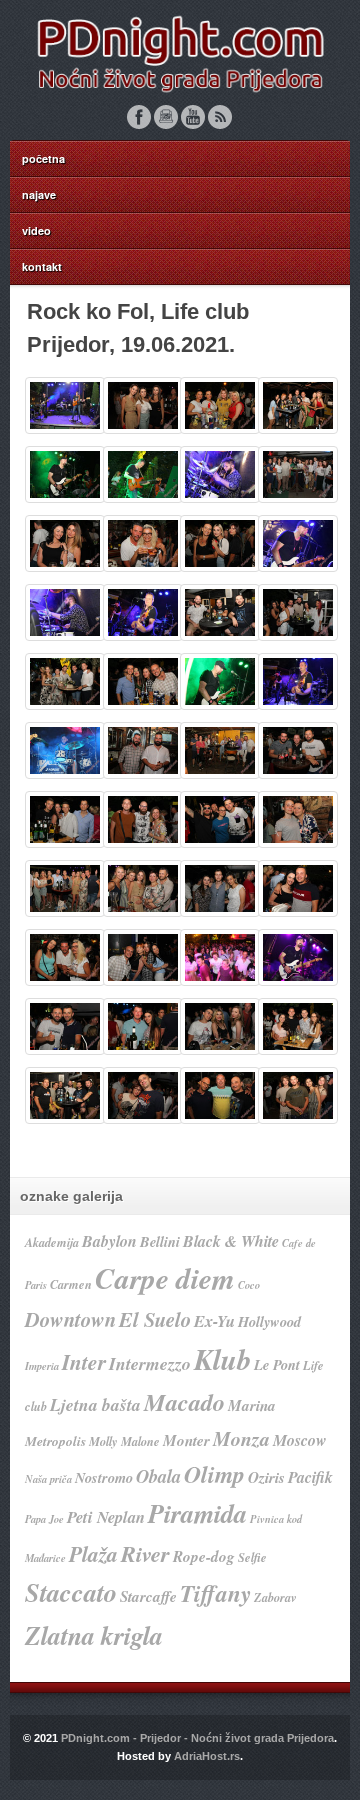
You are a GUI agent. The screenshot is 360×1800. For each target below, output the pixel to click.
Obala (158, 1476)
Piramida (197, 1513)
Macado (184, 1402)
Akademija (52, 1242)
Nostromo (104, 1477)
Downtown (70, 1319)
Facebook (139, 117)
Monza (241, 1438)
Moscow (300, 1440)
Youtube (193, 117)
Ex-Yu (214, 1320)
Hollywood (269, 1321)
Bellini (160, 1241)
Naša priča (48, 1478)
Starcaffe (148, 1596)
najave (39, 194)
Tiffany (215, 1593)
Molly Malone (124, 1441)
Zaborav (275, 1597)
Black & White (231, 1241)
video (36, 230)
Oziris (266, 1477)
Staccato (71, 1592)
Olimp (214, 1474)
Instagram (166, 117)
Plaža (93, 1554)
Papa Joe (44, 1518)
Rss (220, 117)
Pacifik (310, 1477)
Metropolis (55, 1440)
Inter (84, 1362)
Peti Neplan (106, 1516)
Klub (222, 1359)
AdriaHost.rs (207, 1756)
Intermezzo (150, 1363)
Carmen (71, 1284)
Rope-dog (204, 1556)
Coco (249, 1284)
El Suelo (155, 1319)
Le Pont (277, 1364)
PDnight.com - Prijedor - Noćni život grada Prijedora (197, 1738)
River (145, 1553)
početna (43, 158)
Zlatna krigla (94, 1635)
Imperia (42, 1365)
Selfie (252, 1557)
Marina (252, 1405)
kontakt (42, 266)
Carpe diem (165, 1278)
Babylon (109, 1241)
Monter (186, 1440)
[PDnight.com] (180, 93)
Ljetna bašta (95, 1404)
